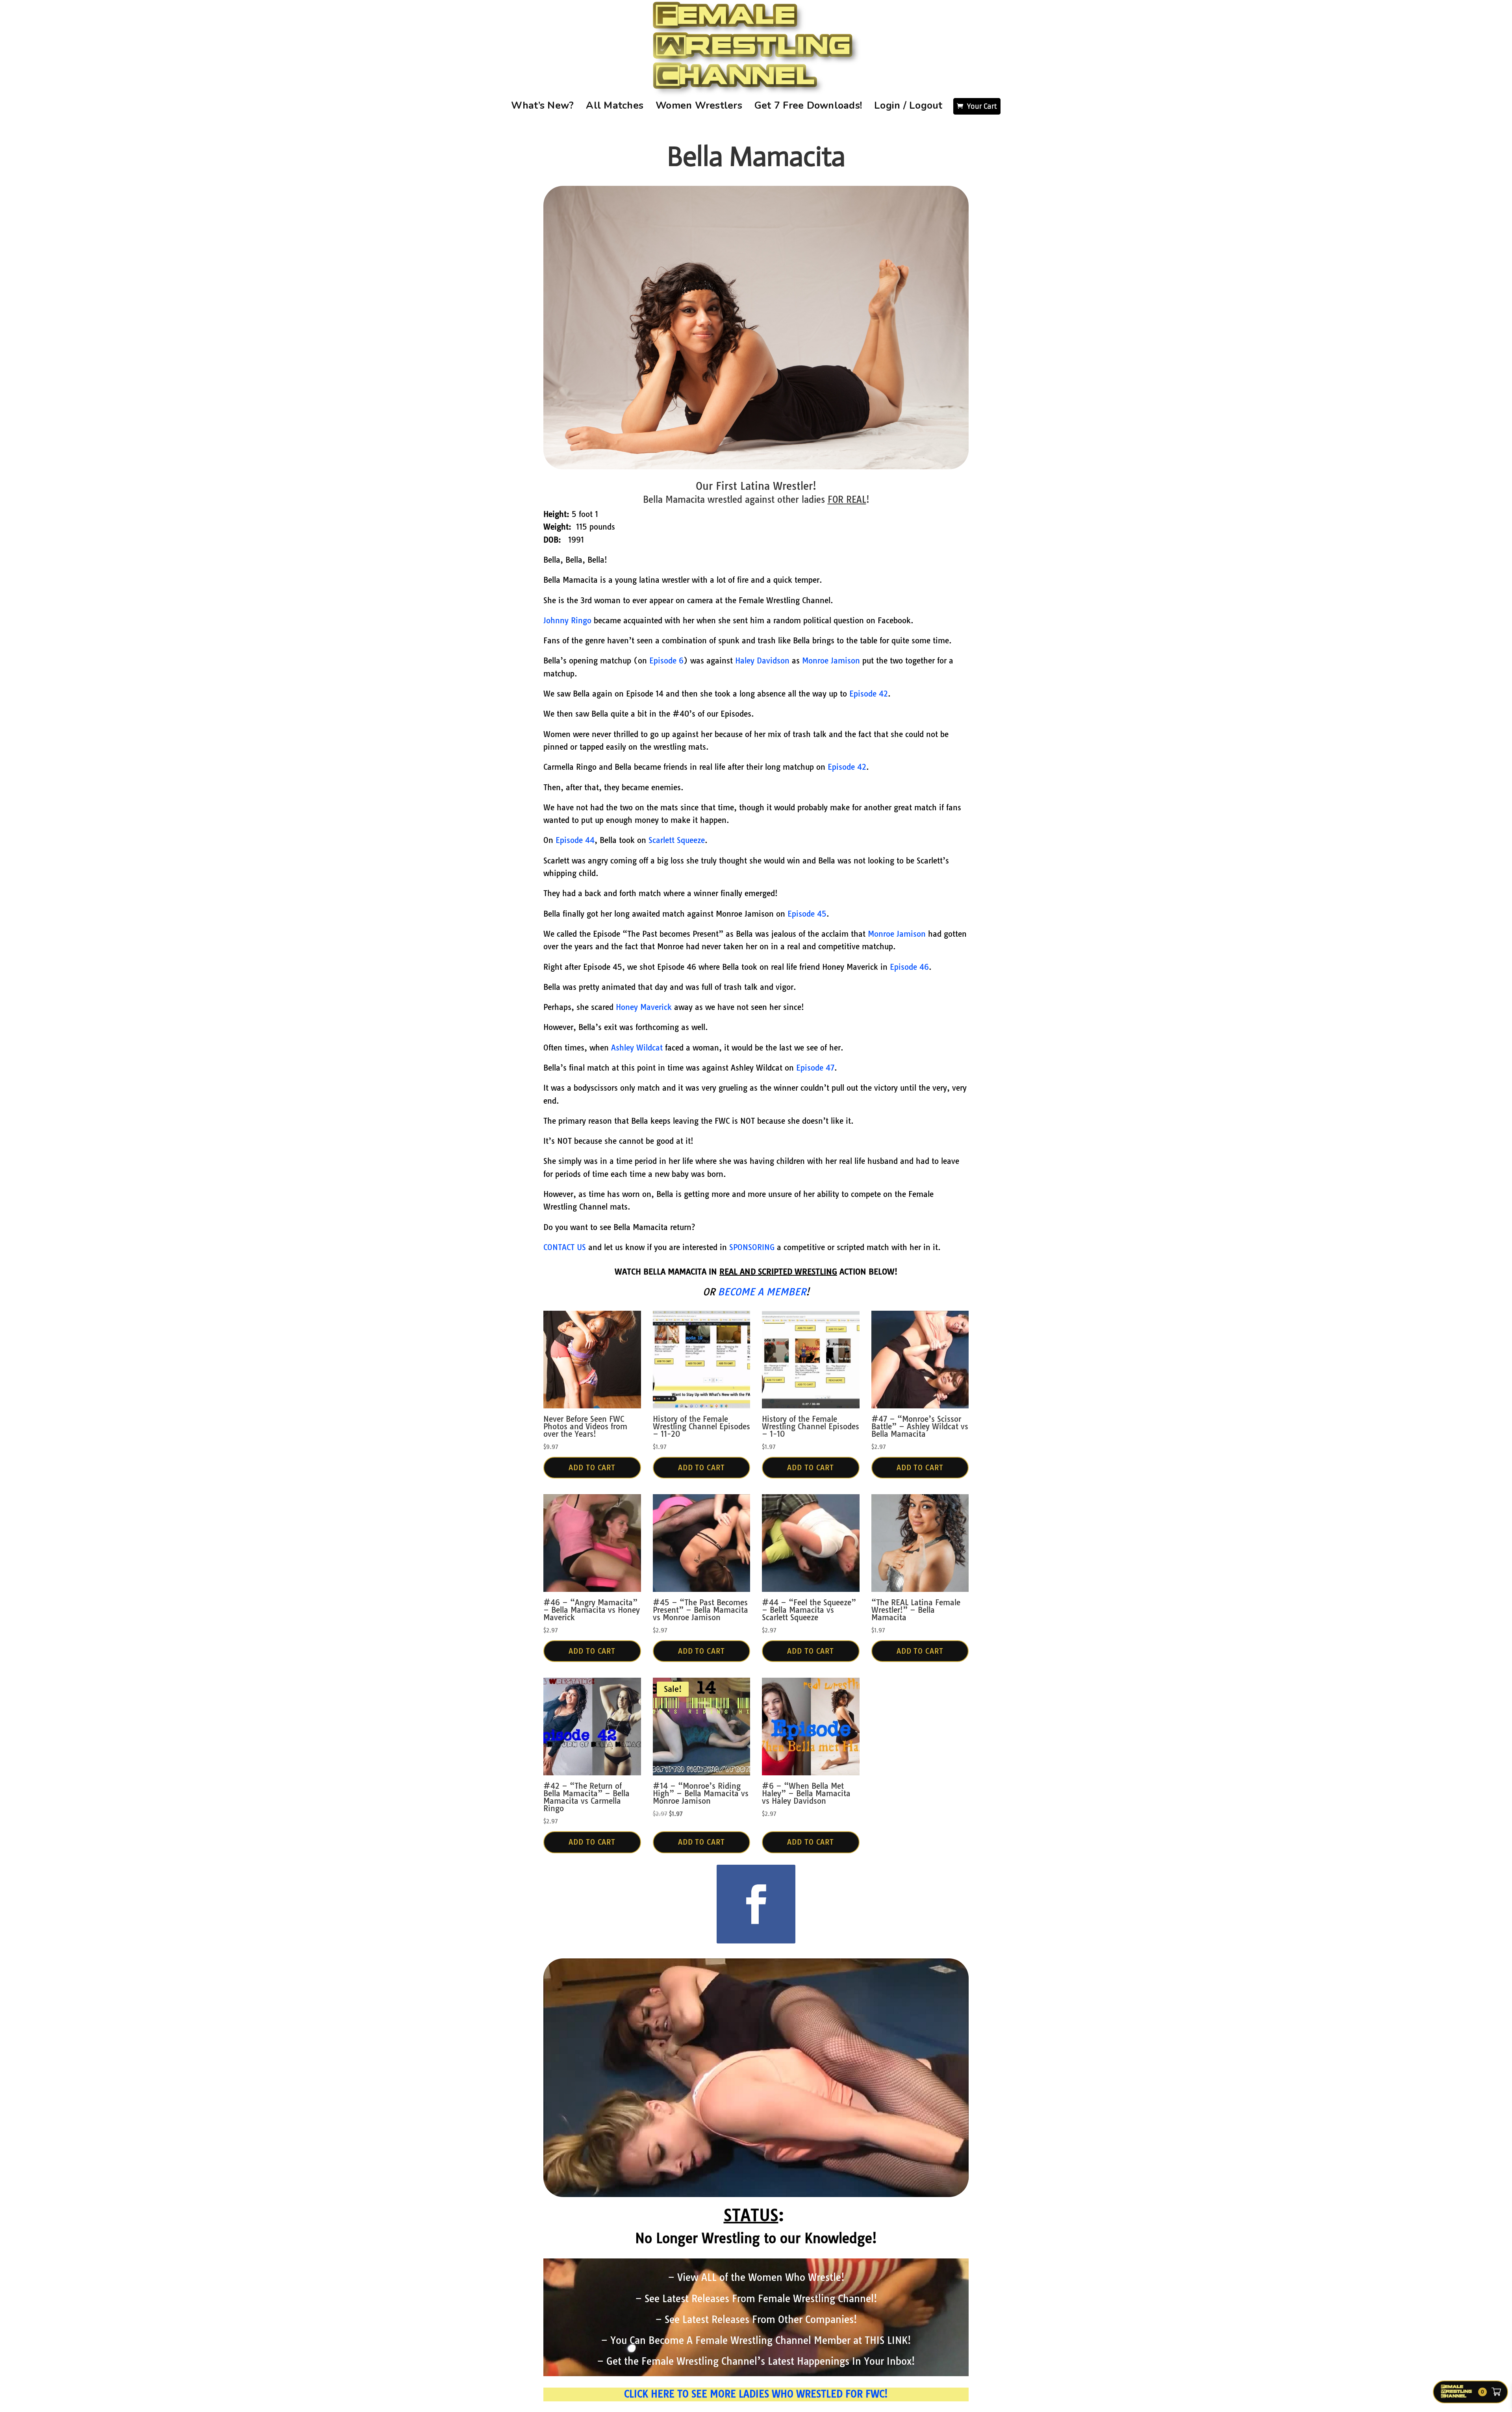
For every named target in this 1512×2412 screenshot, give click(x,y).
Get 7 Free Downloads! (808, 106)
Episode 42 (869, 694)
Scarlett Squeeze (677, 840)
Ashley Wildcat (637, 1048)
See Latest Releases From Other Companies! (761, 2319)
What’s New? (543, 106)
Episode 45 (807, 914)
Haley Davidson (762, 661)
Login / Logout (908, 106)
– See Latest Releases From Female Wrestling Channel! (756, 2299)
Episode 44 (575, 840)
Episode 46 (909, 967)
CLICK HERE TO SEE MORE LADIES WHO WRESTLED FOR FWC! (756, 2394)
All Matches (615, 106)
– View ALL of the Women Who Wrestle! (756, 2277)
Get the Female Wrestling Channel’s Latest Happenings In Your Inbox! (761, 2361)
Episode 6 (666, 661)
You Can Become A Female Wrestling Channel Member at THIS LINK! (761, 2340)
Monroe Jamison (831, 661)
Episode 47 (815, 1068)
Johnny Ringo (567, 621)
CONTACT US (565, 1247)
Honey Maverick (644, 1007)
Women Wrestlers (699, 106)
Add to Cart (592, 1468)
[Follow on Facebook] (756, 1904)
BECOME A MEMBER (762, 1292)
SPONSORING (752, 1247)
